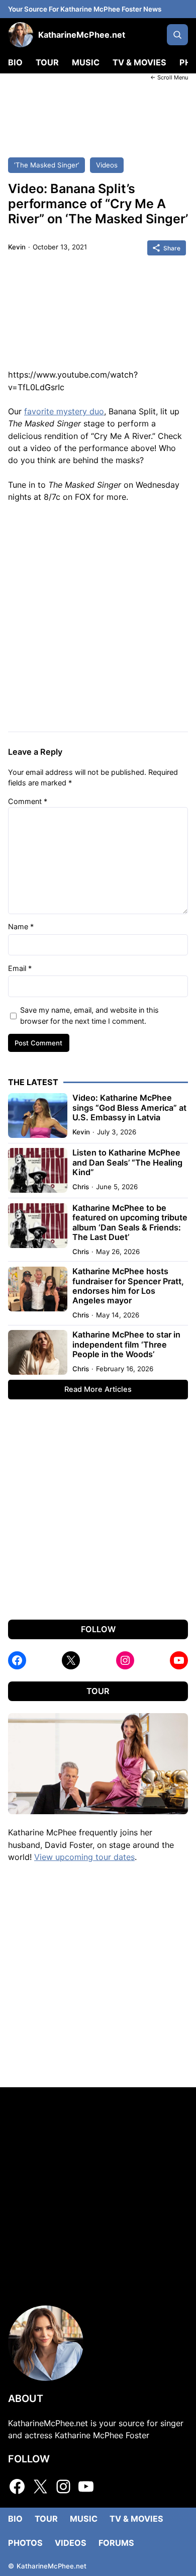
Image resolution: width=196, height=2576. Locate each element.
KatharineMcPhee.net (82, 35)
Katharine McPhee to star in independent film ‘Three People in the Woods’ (126, 1345)
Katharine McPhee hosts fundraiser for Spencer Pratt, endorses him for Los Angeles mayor (128, 1286)
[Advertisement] (98, 112)
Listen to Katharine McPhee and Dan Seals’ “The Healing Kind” (127, 1163)
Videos (107, 165)
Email (20, 968)
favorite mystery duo (64, 411)
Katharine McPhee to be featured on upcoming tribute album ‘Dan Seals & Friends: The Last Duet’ (130, 1223)
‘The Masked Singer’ (46, 165)
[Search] (177, 35)
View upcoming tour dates (84, 1857)
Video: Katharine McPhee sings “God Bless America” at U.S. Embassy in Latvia (129, 1108)
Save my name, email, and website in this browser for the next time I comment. (89, 1015)
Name (21, 926)
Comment (28, 801)
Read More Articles (98, 1389)
